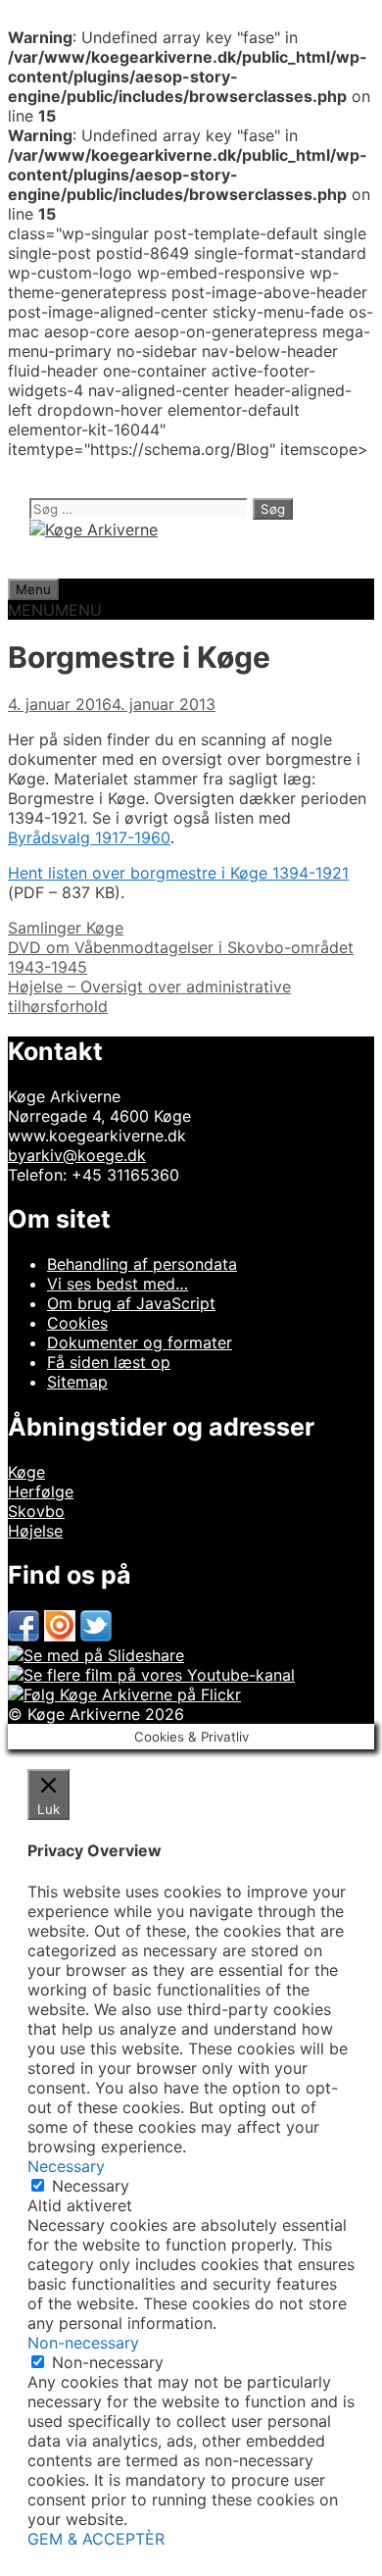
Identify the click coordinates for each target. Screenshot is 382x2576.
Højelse (35, 1531)
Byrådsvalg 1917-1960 (89, 837)
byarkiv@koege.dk (77, 1155)
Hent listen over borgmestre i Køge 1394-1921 (178, 873)
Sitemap (77, 1382)
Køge (26, 1472)
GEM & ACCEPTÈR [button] (96, 2539)
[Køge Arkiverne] (94, 530)
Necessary (91, 2186)
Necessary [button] (66, 2166)
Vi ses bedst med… (118, 1284)
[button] (55, 610)
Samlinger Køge (66, 928)
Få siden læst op (109, 1362)
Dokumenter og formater (140, 1342)
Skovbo (36, 1511)
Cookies (77, 1323)
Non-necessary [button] (83, 2343)
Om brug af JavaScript (131, 1303)
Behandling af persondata (142, 1264)
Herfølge (41, 1491)
